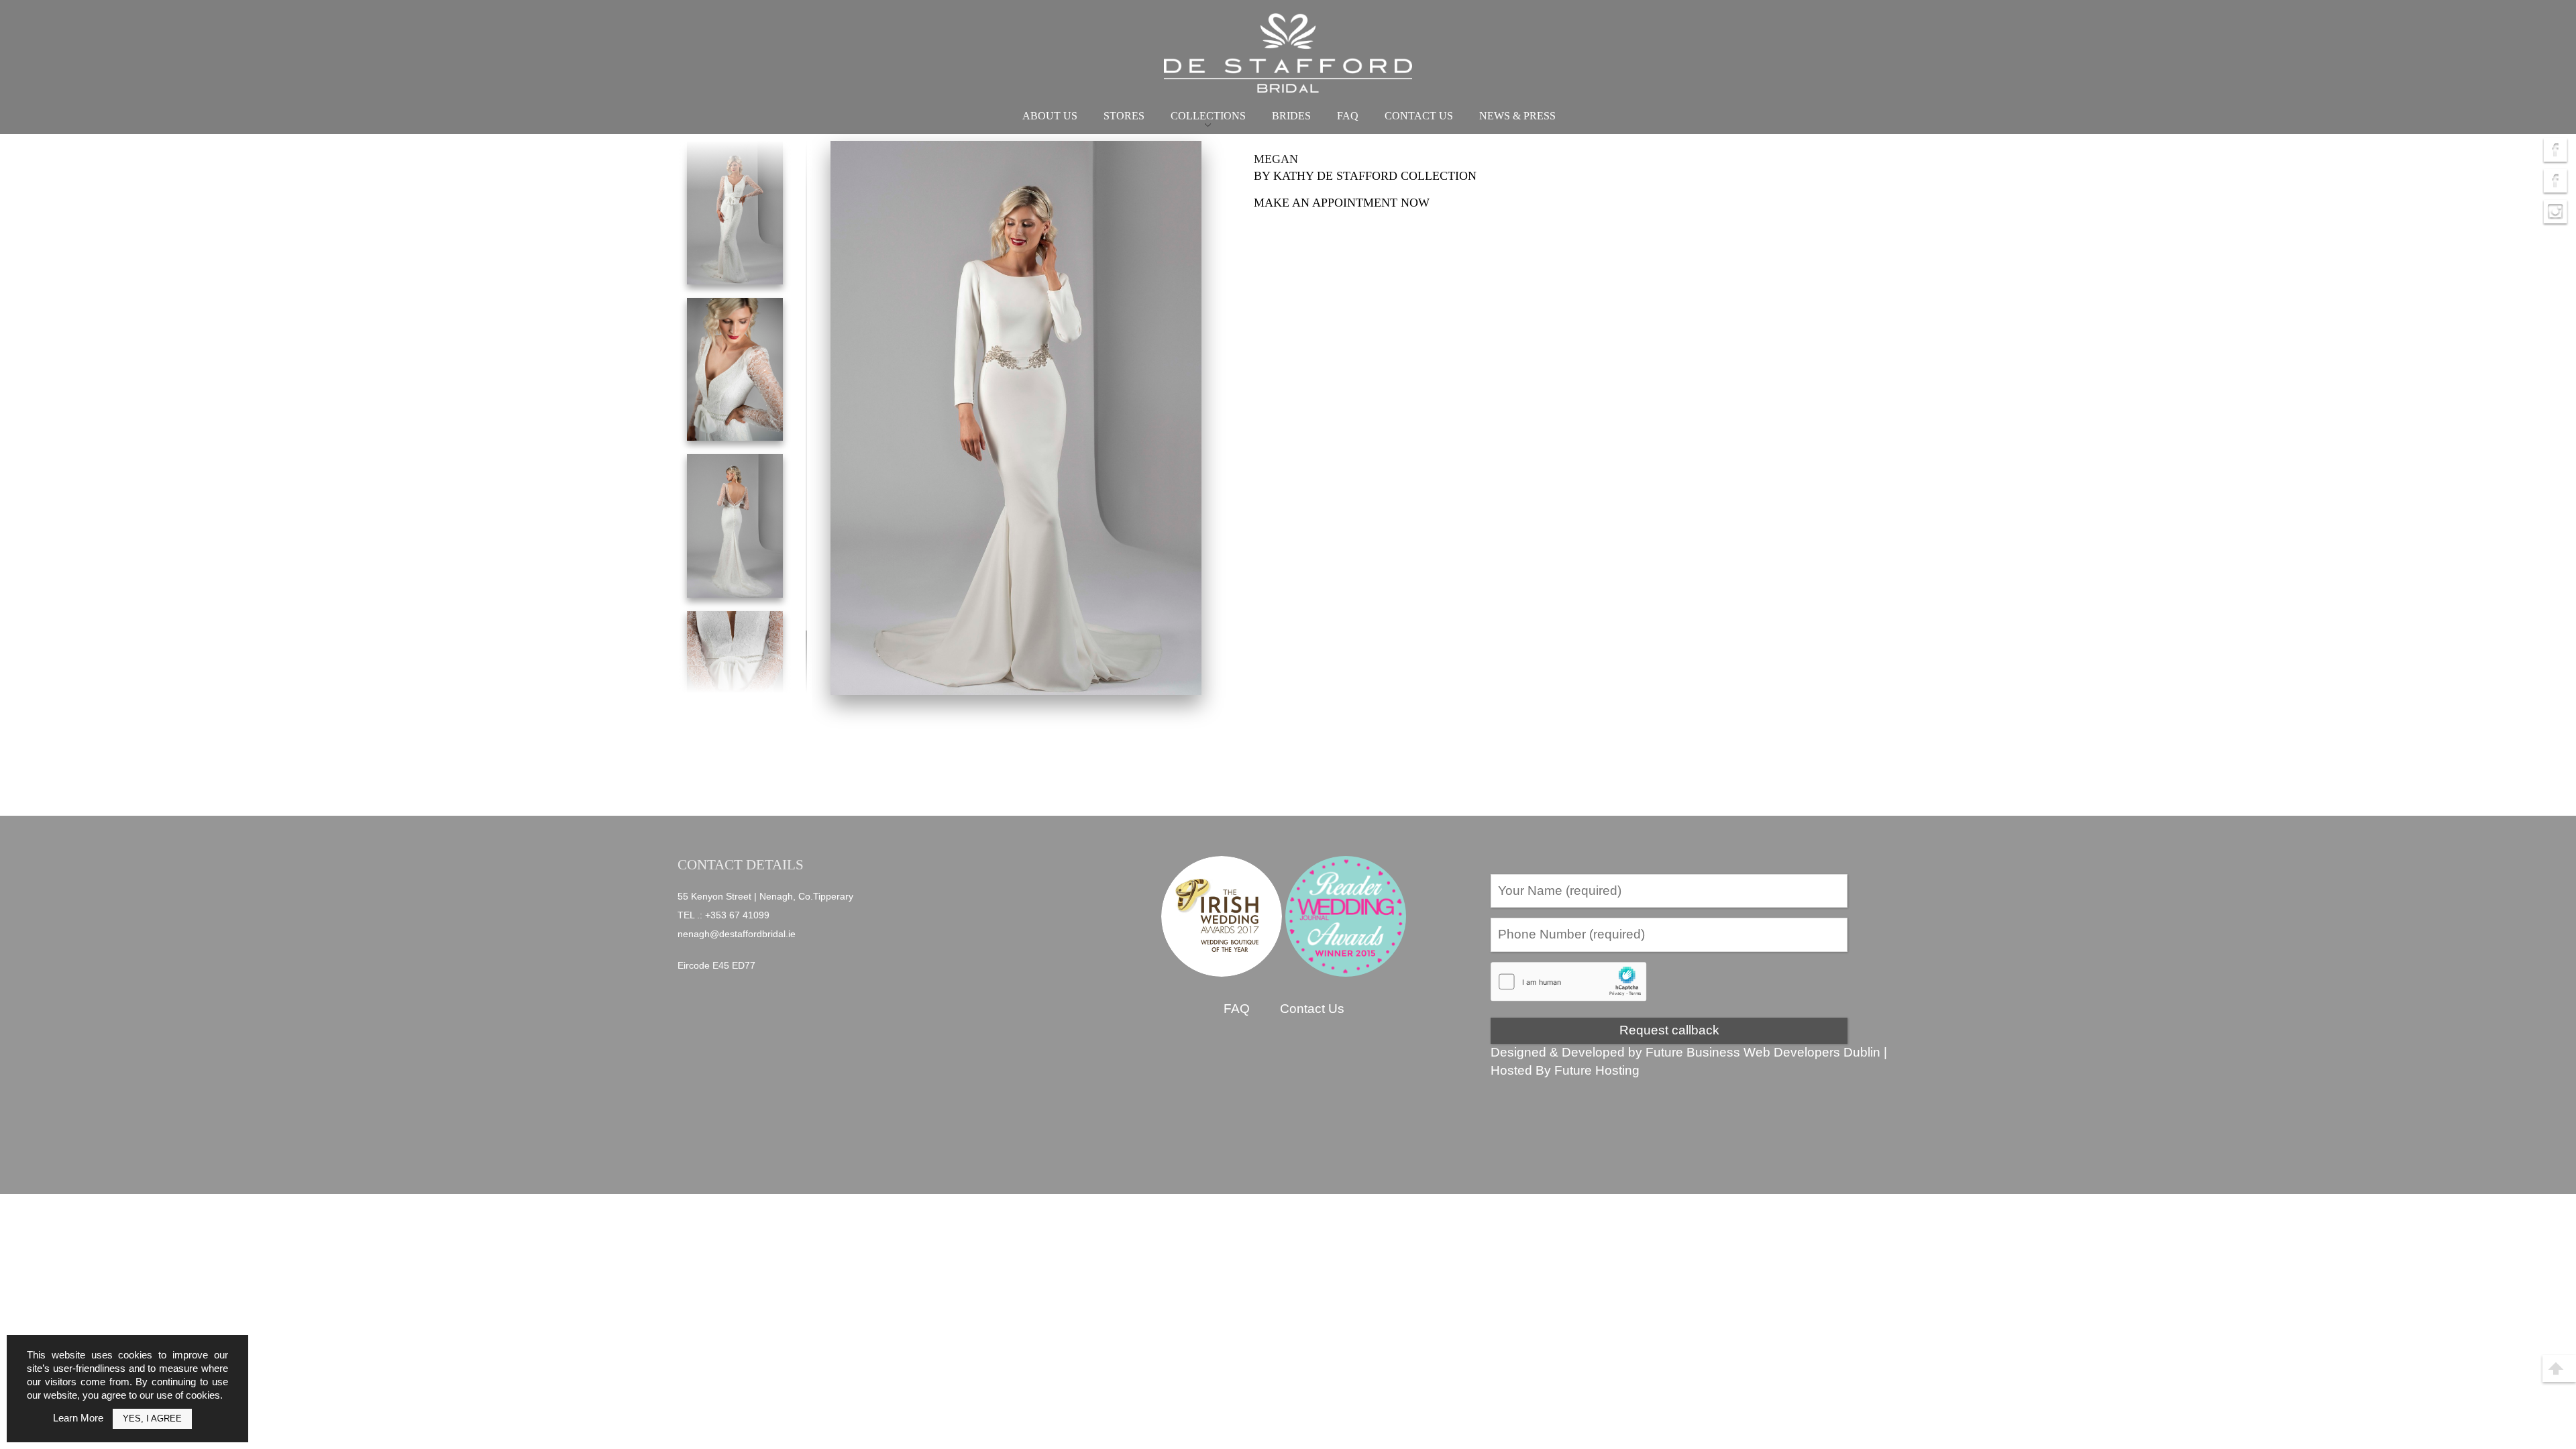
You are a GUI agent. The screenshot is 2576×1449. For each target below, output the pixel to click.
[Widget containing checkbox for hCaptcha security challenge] (1569, 982)
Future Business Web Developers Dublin (1763, 1052)
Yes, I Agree (152, 1418)
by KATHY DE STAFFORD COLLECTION (1365, 176)
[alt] (1016, 418)
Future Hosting (1597, 1070)
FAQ (1348, 116)
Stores (1124, 116)
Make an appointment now (1342, 203)
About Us (1050, 116)
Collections (1208, 116)
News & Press (1517, 116)
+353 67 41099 (737, 915)
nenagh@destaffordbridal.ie (737, 934)
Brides (1291, 116)
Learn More (78, 1418)
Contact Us (1419, 116)
